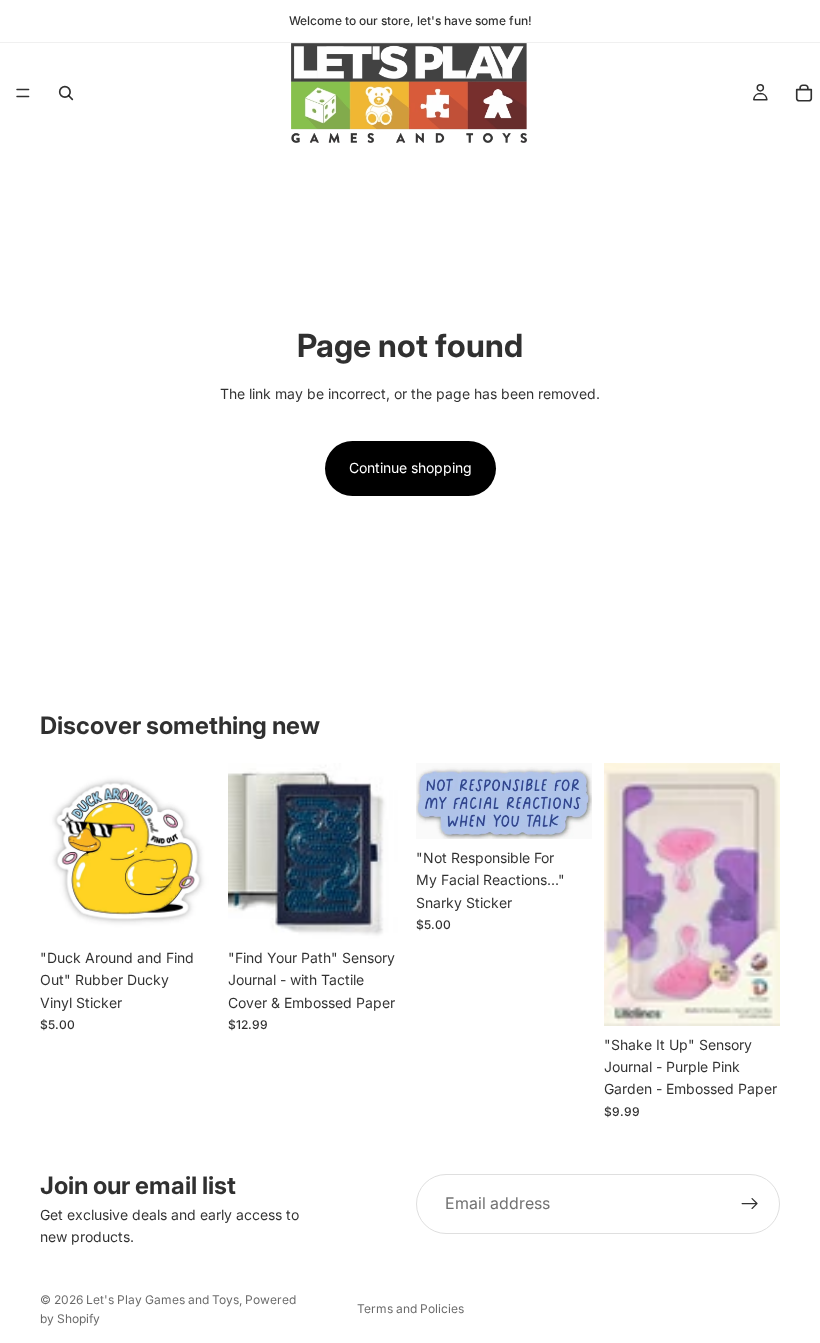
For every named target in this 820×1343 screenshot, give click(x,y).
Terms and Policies (410, 1308)
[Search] (66, 93)
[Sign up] (750, 1204)
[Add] (185, 908)
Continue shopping (410, 467)
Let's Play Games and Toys (162, 1299)
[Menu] (23, 93)
